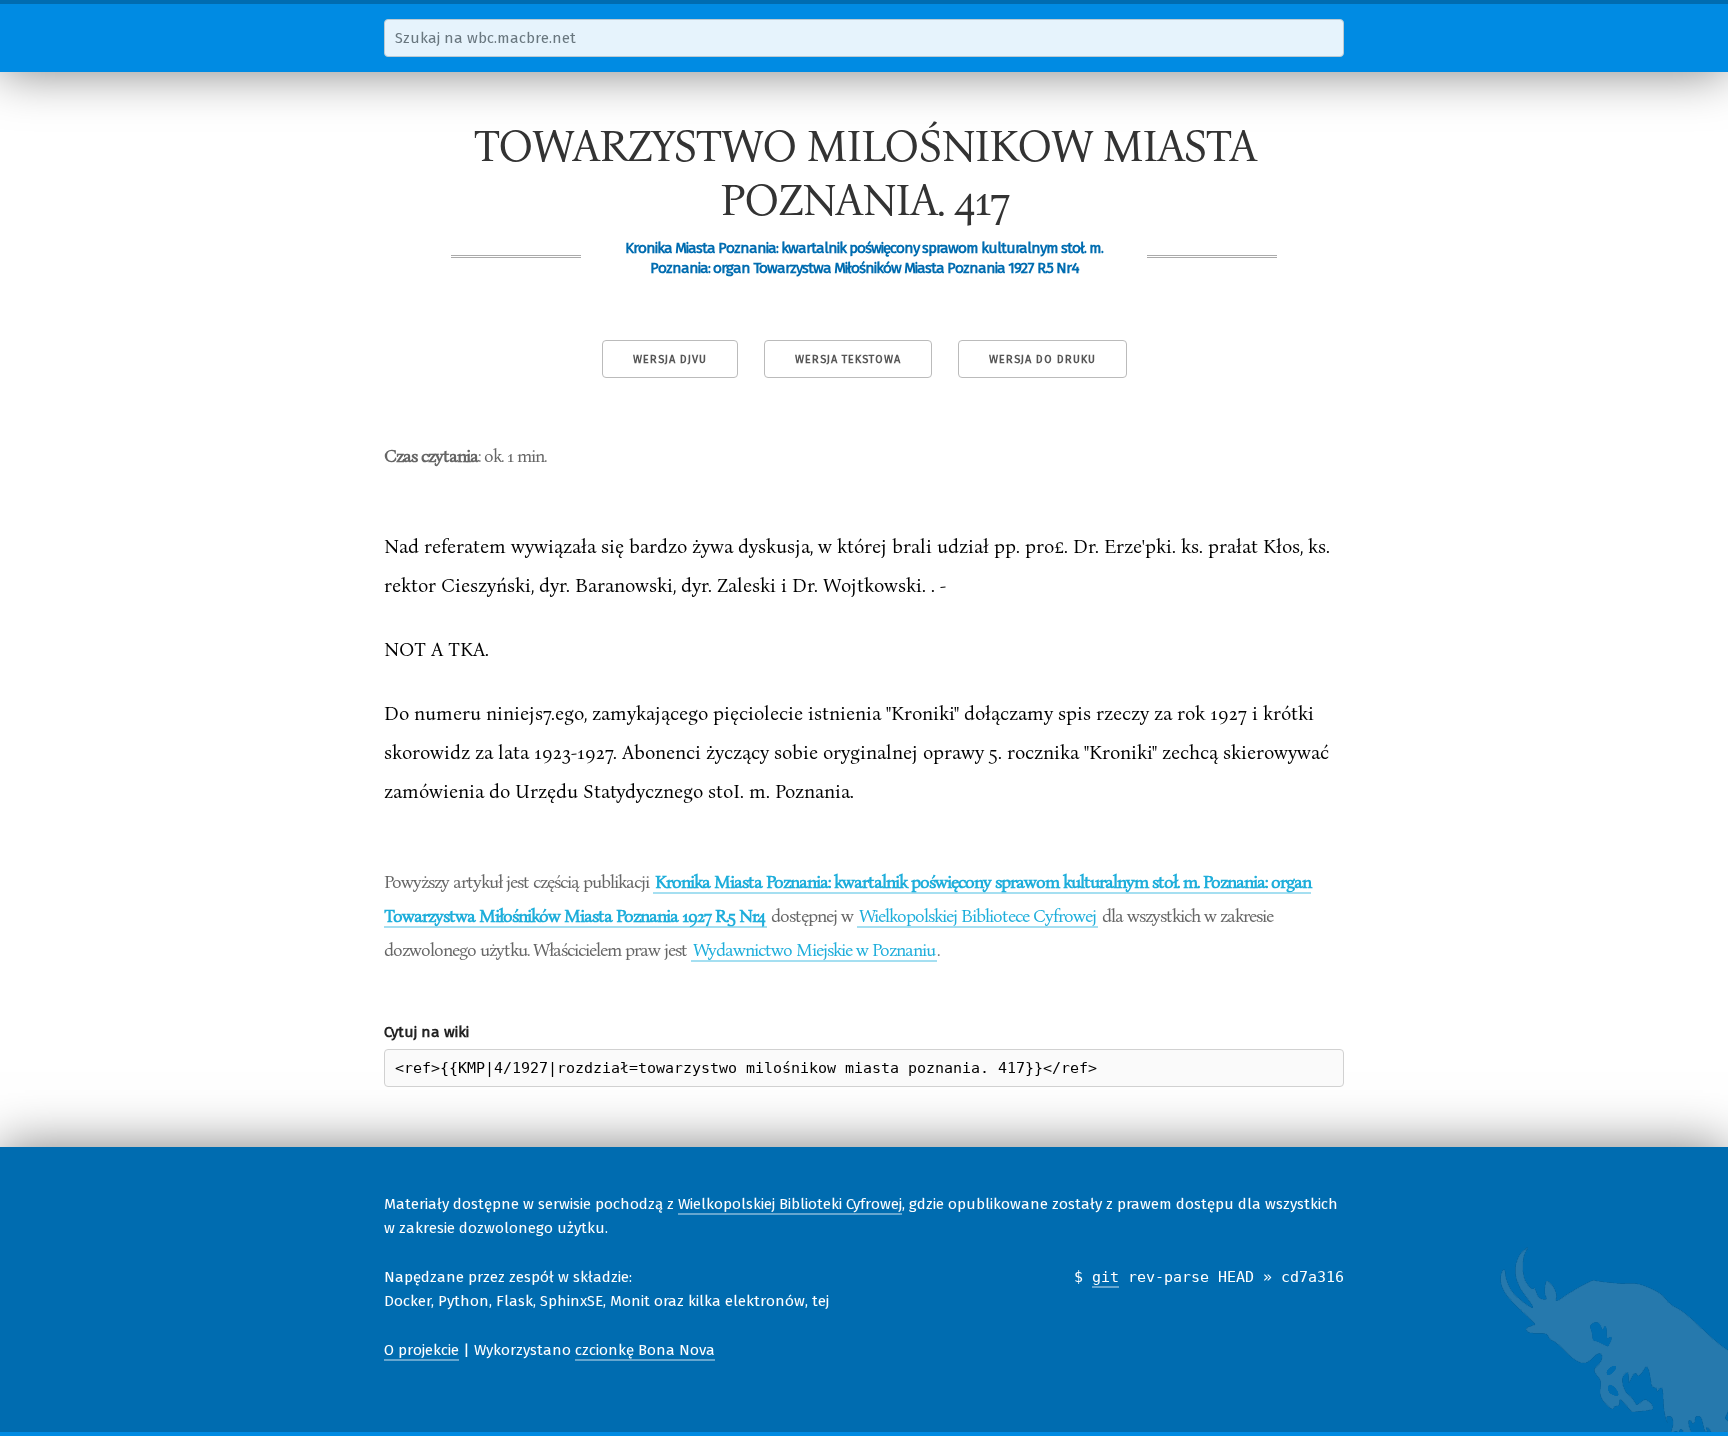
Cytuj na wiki (426, 1032)
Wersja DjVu (670, 359)
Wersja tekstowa (848, 359)
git (1105, 1277)
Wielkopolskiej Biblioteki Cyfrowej (790, 1204)
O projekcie (421, 1350)
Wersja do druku (1042, 359)
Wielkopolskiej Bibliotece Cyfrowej (977, 915)
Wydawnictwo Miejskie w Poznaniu (814, 949)
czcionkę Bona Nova (645, 1350)
